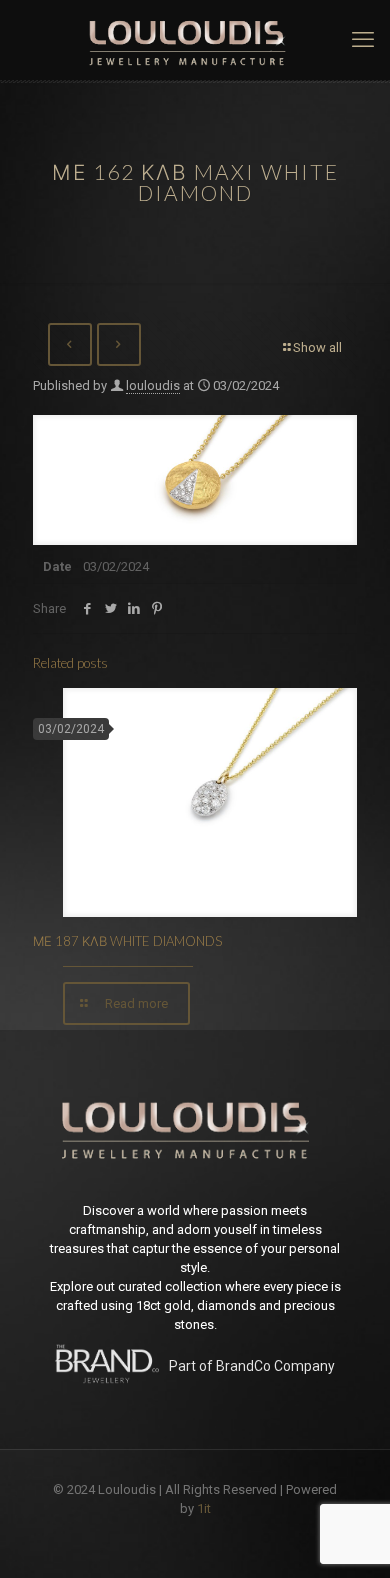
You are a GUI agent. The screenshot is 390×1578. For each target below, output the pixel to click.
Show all (317, 347)
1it (204, 1508)
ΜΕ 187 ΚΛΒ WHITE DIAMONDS (127, 941)
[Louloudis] (195, 40)
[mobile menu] (363, 40)
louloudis (153, 385)
